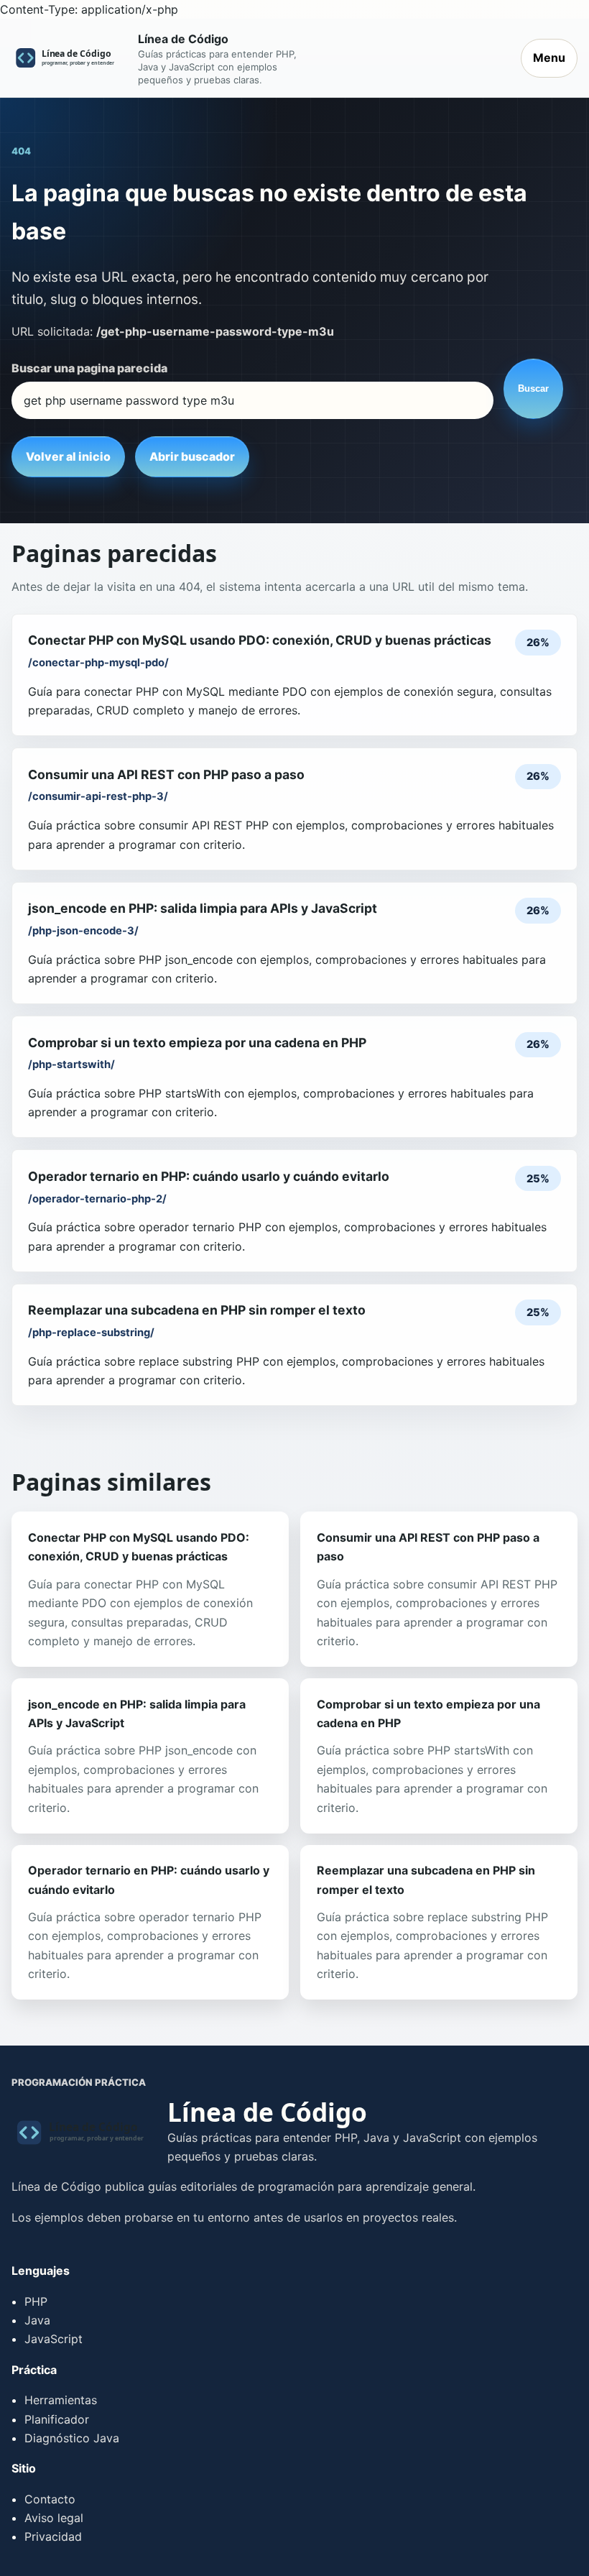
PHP (36, 2301)
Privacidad (53, 2536)
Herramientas (61, 2400)
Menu (549, 57)
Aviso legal (54, 2518)
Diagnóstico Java (72, 2438)
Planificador (57, 2419)
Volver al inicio (68, 456)
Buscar (533, 388)
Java (37, 2320)
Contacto (50, 2499)
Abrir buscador (192, 456)
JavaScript (54, 2339)
